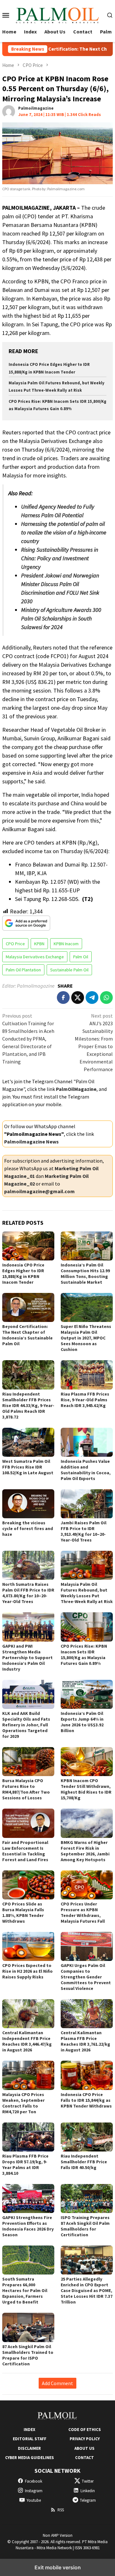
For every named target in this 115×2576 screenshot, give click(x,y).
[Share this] (63, 998)
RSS (61, 2510)
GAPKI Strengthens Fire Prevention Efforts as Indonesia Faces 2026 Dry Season (28, 2226)
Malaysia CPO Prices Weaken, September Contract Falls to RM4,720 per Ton (23, 2103)
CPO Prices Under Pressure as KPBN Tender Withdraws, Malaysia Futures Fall (83, 1912)
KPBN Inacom (66, 944)
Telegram (88, 2500)
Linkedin (88, 2491)
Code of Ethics (85, 2430)
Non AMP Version (58, 2535)
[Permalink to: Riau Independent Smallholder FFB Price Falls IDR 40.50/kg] (87, 2137)
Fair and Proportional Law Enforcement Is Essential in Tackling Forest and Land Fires (25, 1851)
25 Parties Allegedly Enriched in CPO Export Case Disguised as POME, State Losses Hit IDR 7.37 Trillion (87, 2290)
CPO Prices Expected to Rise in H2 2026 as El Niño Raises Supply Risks (27, 1971)
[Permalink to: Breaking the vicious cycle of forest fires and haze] (28, 1504)
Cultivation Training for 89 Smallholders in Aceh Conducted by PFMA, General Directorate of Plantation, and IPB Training (28, 1039)
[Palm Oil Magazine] (58, 14)
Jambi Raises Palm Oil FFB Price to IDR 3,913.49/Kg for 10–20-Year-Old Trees (84, 1531)
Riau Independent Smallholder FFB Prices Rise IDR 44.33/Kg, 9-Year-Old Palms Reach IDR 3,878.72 (28, 1405)
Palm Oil (81, 957)
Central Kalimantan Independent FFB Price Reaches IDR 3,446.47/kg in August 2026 (27, 2041)
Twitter (88, 2481)
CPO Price (15, 944)
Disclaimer (29, 2448)
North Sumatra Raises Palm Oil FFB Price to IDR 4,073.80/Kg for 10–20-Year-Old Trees (28, 1593)
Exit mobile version (58, 2567)
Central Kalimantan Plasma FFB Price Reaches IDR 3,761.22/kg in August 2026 (85, 2041)
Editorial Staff (30, 2439)
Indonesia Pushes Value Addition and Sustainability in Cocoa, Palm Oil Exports (86, 1470)
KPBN (39, 944)
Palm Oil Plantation (23, 970)
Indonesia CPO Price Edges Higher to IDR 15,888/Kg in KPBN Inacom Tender (23, 1273)
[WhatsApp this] (106, 998)
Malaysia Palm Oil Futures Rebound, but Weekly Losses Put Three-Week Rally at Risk (87, 1593)
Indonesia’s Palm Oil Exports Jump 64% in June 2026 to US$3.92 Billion (82, 1722)
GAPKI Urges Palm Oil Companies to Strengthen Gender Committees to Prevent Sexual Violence (86, 1977)
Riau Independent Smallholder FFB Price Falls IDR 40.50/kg (84, 2162)
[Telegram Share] (92, 998)
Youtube (34, 2500)
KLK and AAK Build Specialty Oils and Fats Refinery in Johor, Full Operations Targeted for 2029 (26, 1725)
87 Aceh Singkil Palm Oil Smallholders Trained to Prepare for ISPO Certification (28, 2355)
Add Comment (57, 2383)
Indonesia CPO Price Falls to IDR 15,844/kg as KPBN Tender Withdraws (86, 2100)
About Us (84, 2448)
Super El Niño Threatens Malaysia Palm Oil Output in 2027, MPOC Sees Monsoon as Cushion (86, 1338)
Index (29, 2430)
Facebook (34, 2481)
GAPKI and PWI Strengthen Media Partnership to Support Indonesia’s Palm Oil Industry (27, 1658)
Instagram (34, 2491)
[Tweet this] (78, 998)
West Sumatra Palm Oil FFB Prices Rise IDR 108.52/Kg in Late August (28, 1467)
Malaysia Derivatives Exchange (35, 957)
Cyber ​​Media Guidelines (30, 2458)
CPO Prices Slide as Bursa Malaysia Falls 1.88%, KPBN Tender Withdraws (23, 1912)
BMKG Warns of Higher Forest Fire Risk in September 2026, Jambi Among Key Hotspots (85, 1851)
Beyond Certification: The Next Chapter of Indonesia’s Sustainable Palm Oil (27, 1335)
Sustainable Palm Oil (69, 970)
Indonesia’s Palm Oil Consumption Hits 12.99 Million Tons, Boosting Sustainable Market (85, 1273)
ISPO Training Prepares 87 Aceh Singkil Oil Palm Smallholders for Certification (85, 2226)
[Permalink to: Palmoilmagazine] (9, 111)
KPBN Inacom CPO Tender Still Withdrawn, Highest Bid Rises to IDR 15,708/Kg (86, 1789)
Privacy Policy (85, 2439)
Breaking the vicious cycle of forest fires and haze (28, 1528)
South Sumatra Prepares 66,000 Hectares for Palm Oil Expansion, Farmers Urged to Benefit (25, 2290)
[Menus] (6, 15)
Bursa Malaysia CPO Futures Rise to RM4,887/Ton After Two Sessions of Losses (26, 1789)
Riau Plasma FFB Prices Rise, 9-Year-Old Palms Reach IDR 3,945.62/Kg (85, 1400)
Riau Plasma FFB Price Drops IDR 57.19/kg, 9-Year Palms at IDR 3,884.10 (25, 2165)
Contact (84, 2458)
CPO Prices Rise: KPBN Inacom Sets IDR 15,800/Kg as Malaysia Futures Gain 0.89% (84, 1655)
